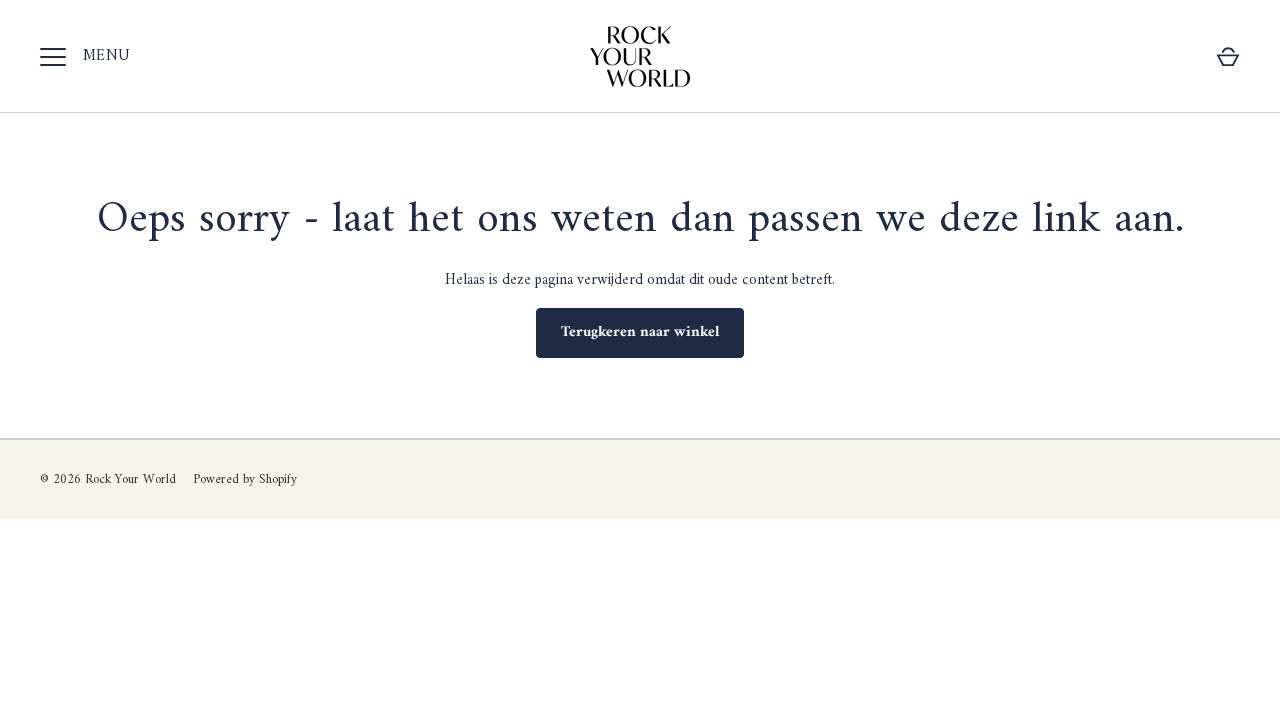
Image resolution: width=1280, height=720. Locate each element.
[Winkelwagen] (1228, 57)
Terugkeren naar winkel (640, 332)
